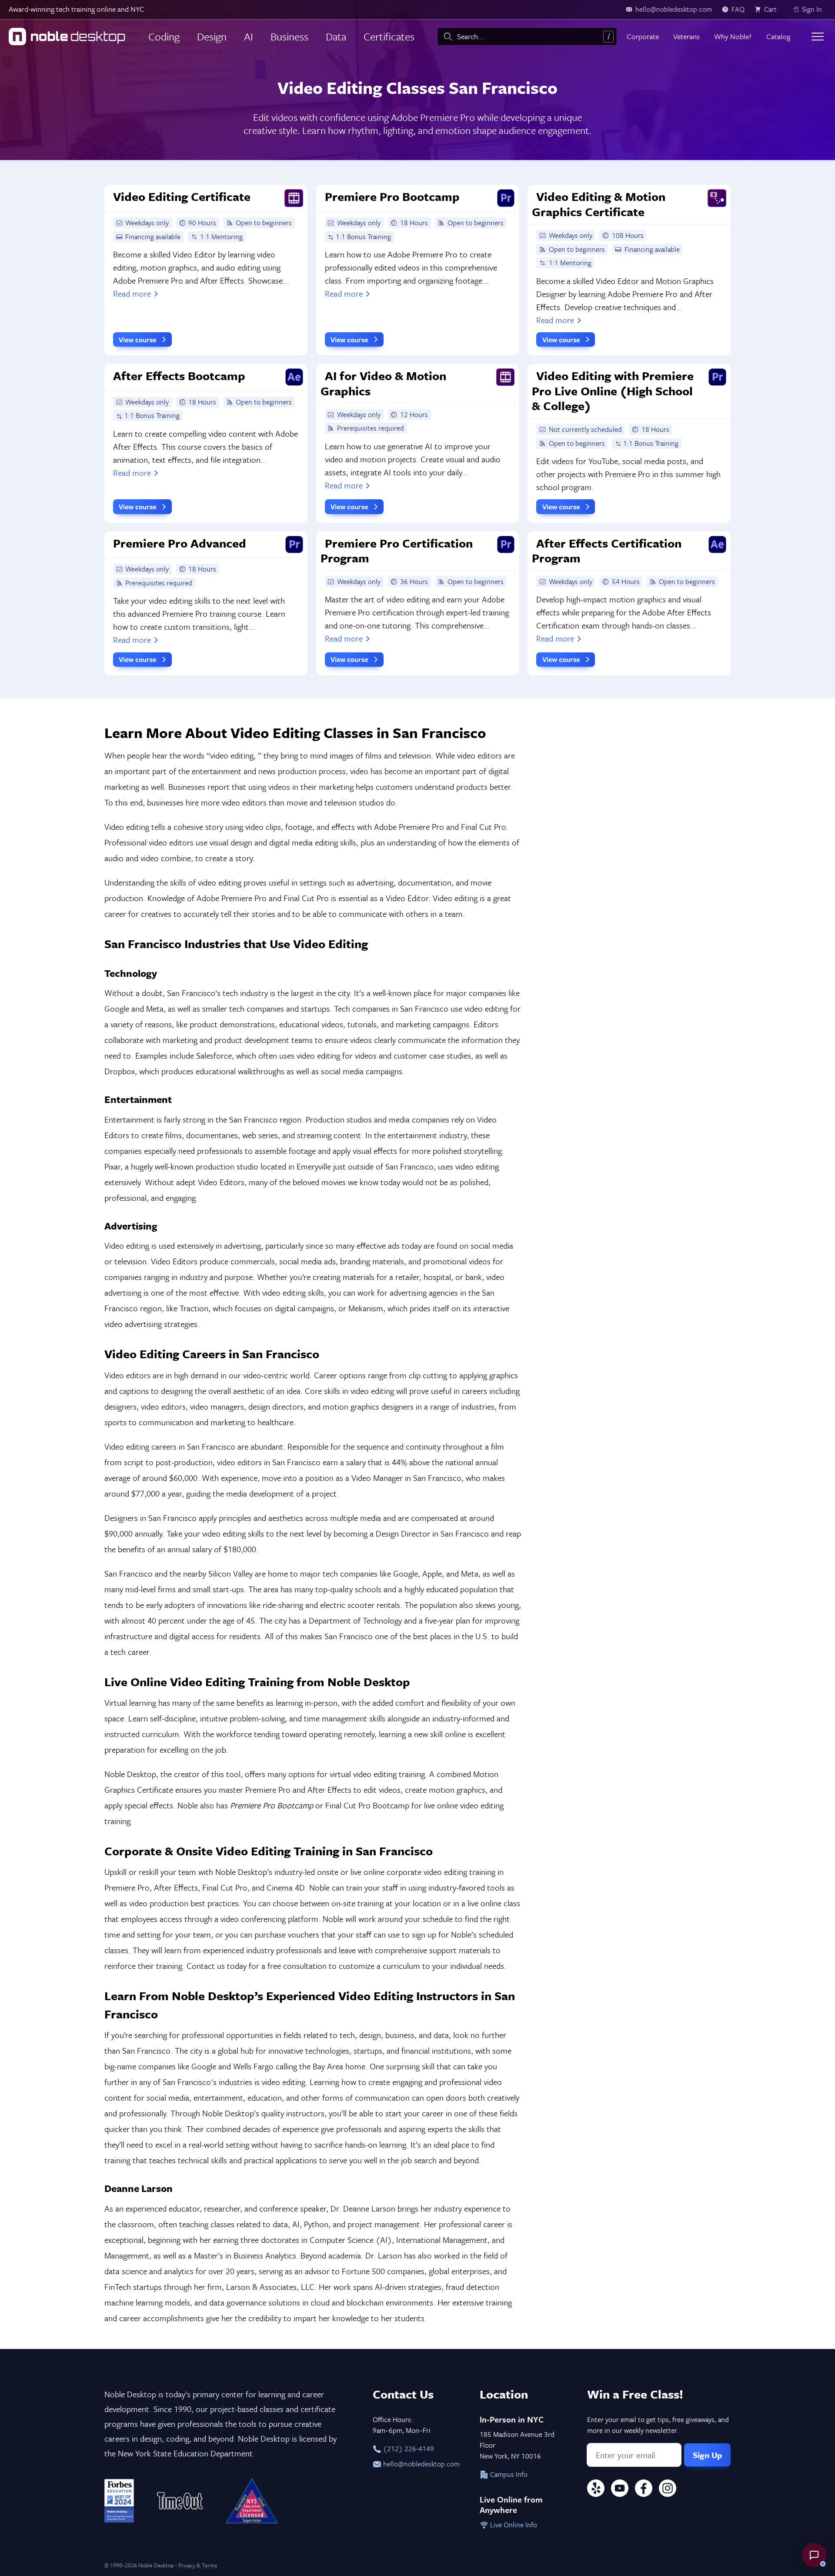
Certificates (389, 36)
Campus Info (508, 2474)
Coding (164, 36)
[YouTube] (620, 2490)
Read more (132, 293)
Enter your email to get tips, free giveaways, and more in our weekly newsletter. (658, 2425)
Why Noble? (733, 36)
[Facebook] (644, 2490)
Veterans (686, 36)
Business (289, 36)
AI (249, 36)
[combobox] (527, 37)
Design (212, 36)
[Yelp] (596, 2490)
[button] (814, 2555)
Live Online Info (513, 2525)
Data (336, 36)
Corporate (643, 36)
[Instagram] (668, 2490)
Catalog (778, 36)
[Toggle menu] (818, 37)
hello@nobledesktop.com (421, 2464)
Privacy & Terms (198, 2565)
